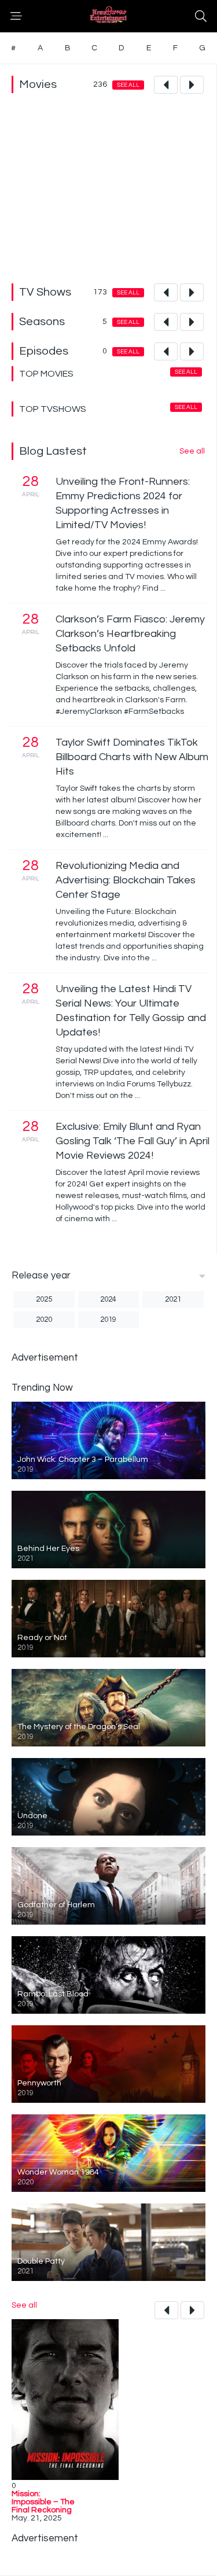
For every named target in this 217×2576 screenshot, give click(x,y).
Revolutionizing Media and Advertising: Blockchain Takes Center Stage (126, 880)
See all (128, 85)
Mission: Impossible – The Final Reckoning (43, 2502)
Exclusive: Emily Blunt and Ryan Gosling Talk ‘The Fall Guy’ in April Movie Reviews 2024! (133, 1141)
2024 (108, 1299)
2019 (108, 1320)
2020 (44, 1320)
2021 (173, 1299)
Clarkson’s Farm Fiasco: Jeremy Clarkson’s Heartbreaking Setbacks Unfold (130, 634)
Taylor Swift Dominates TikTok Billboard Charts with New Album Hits (132, 757)
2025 (44, 1299)
